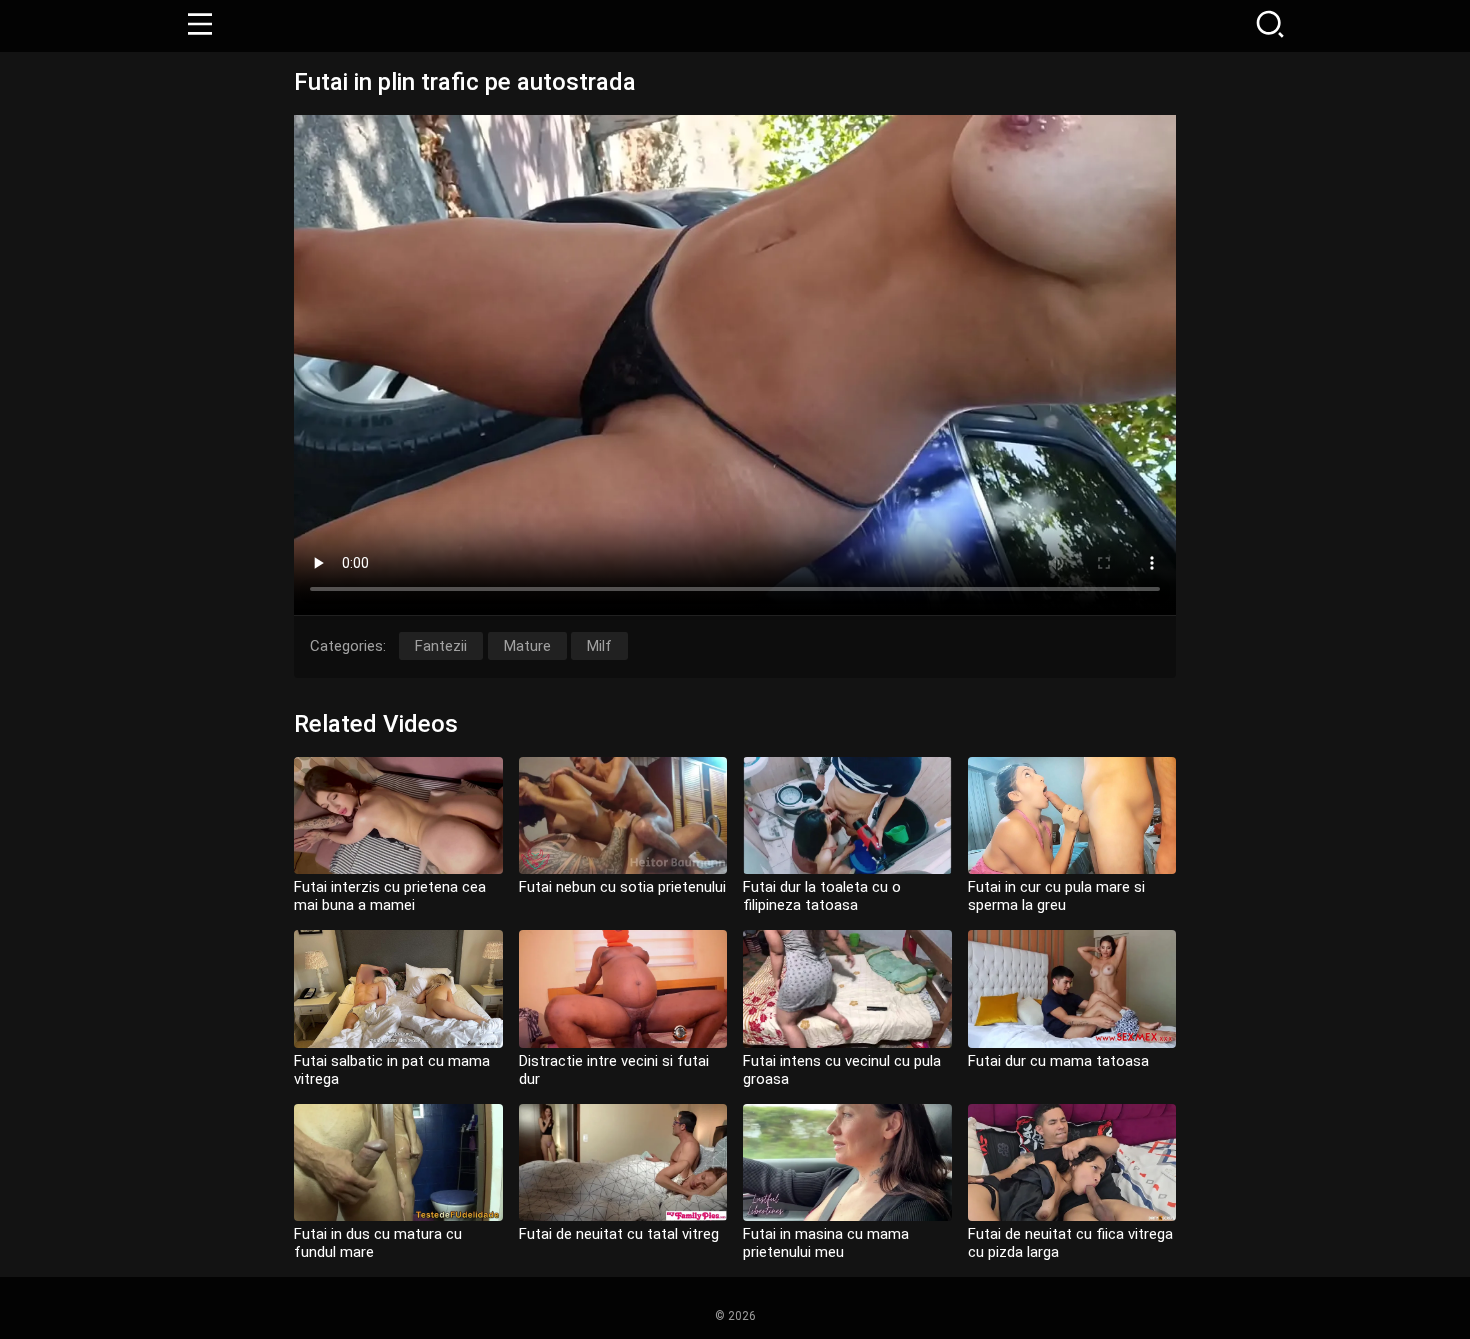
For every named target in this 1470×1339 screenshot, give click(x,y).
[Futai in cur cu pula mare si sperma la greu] (1072, 815)
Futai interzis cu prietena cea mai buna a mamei (390, 896)
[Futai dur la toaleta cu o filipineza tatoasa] (847, 815)
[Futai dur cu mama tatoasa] (1072, 988)
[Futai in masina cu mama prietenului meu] (847, 1162)
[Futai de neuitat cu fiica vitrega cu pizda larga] (1072, 1162)
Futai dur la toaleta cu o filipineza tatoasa (822, 896)
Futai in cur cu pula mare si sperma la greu (1056, 896)
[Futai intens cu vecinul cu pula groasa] (847, 988)
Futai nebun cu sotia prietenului (622, 887)
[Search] (1270, 26)
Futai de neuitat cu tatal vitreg (619, 1234)
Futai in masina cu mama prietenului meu (826, 1243)
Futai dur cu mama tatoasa (1058, 1061)
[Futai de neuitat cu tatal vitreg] (623, 1162)
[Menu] (200, 26)
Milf (599, 646)
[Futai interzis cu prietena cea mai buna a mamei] (398, 815)
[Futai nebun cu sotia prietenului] (623, 815)
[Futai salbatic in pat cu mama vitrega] (398, 988)
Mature (527, 646)
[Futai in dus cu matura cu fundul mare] (398, 1162)
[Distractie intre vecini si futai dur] (623, 988)
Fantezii (441, 646)
